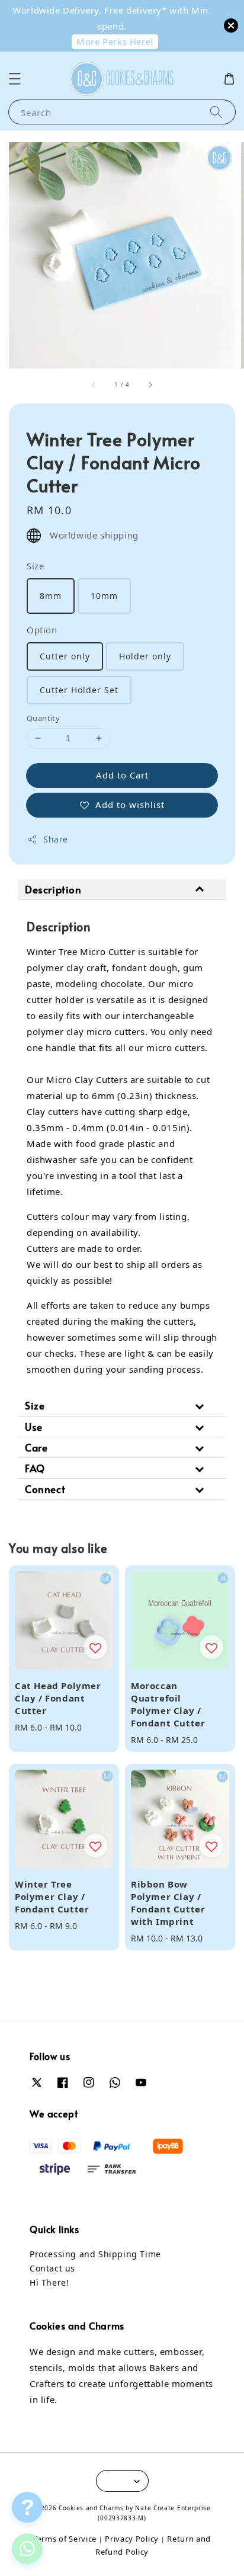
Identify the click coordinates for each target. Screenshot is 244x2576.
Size (35, 566)
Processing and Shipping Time (95, 2254)
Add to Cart (122, 775)
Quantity (43, 718)
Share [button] (56, 839)
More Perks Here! (115, 41)
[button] (15, 79)
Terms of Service (65, 2539)
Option (42, 630)
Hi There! (49, 2282)
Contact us (52, 2268)
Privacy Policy (132, 2539)
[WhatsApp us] (27, 2548)
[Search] (216, 112)
